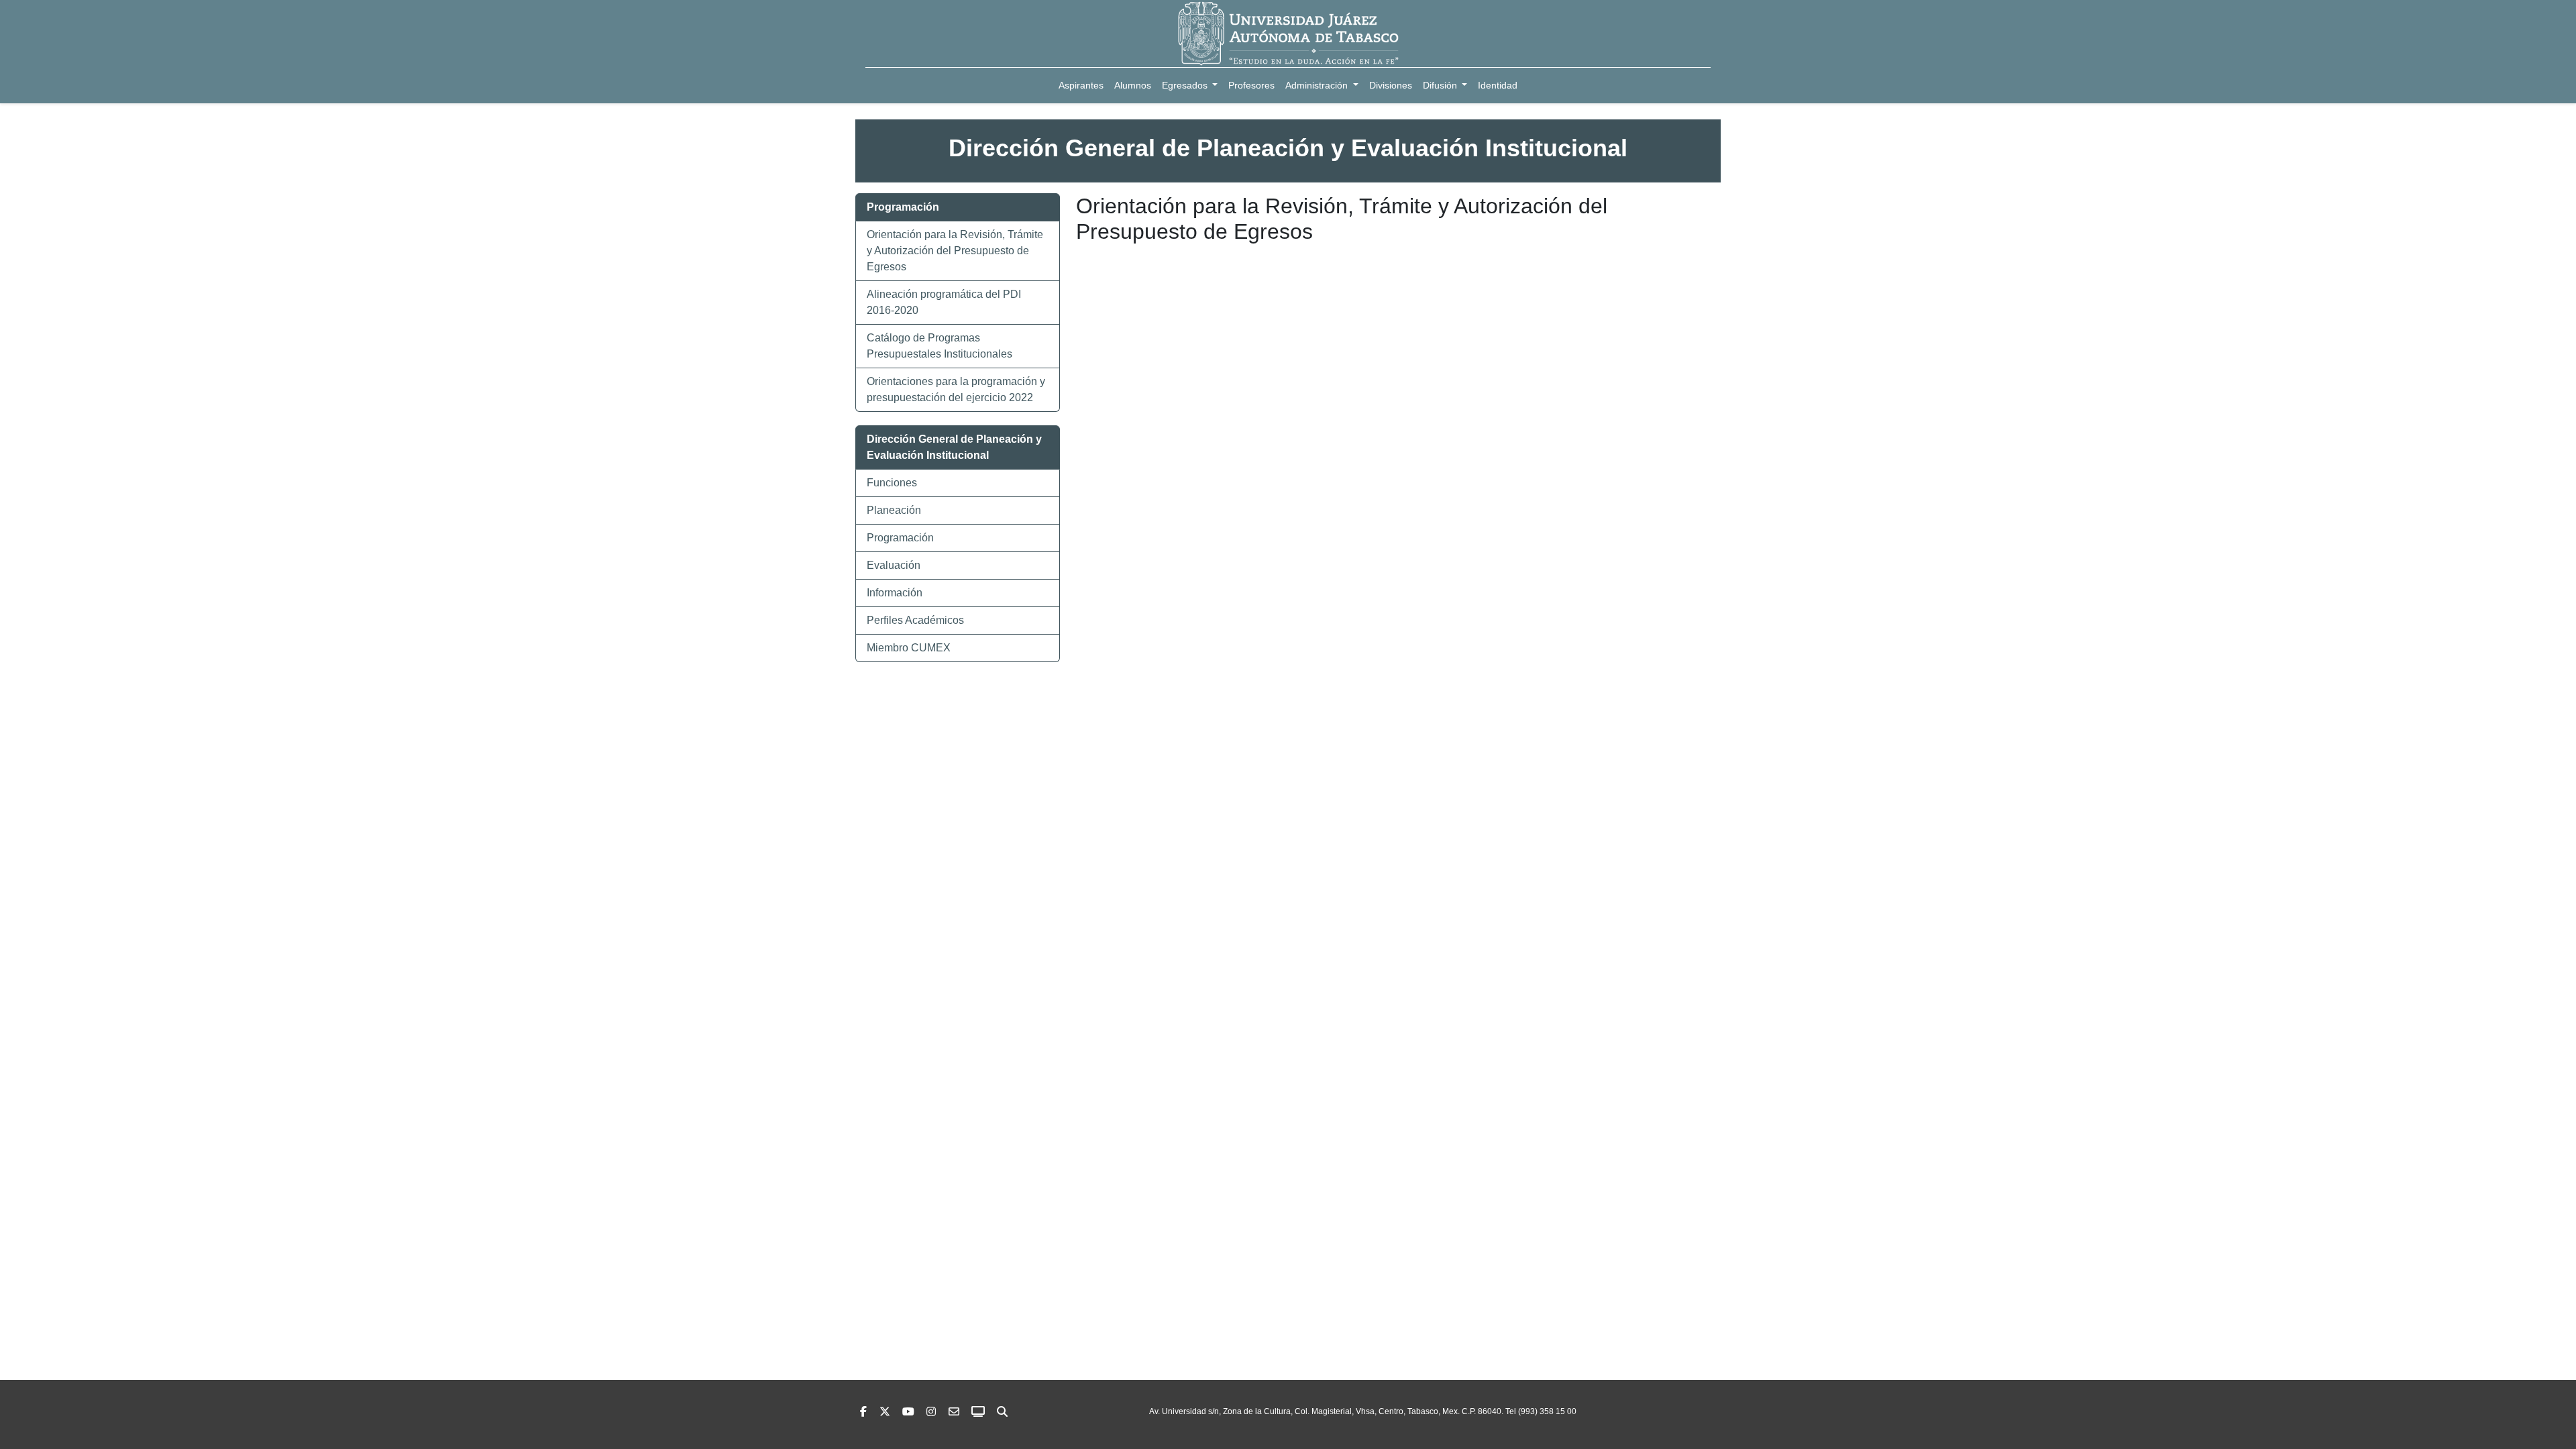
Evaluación (894, 565)
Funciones (892, 483)
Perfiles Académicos (915, 620)
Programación (900, 538)
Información (895, 593)
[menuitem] (1081, 86)
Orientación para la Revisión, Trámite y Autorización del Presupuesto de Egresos (955, 251)
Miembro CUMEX (909, 648)
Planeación (894, 510)
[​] (931, 1412)
